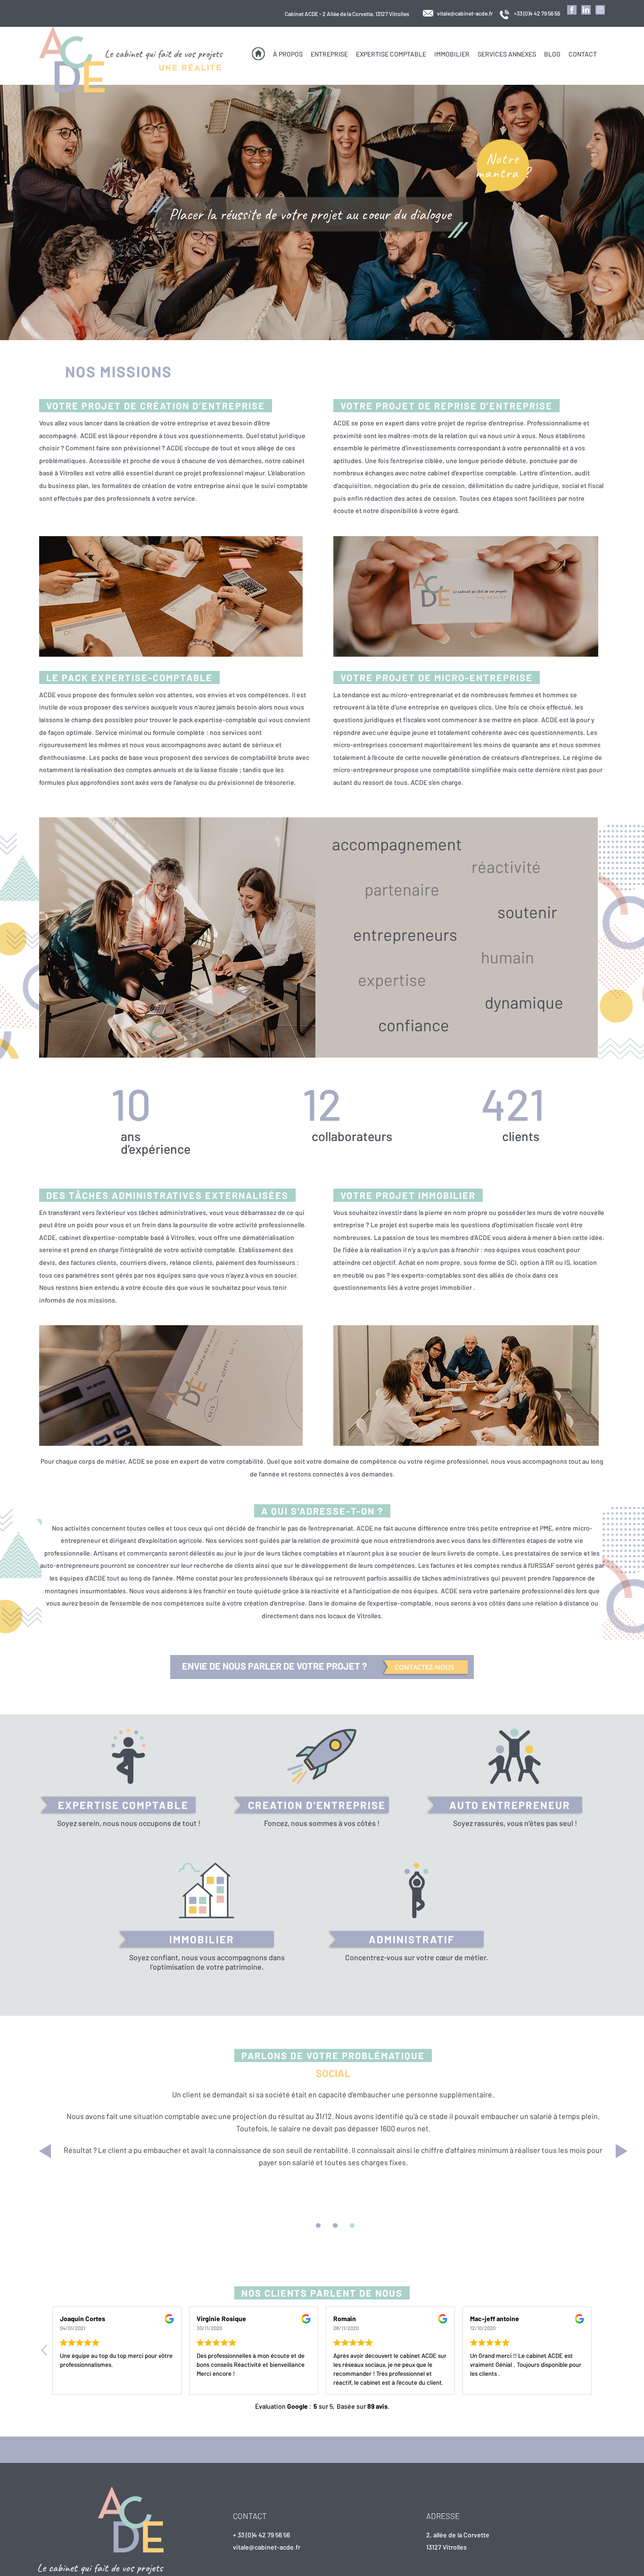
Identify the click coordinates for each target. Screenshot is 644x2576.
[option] (339, 2145)
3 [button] (352, 2225)
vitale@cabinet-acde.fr (465, 13)
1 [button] (318, 2225)
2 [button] (335, 2225)
